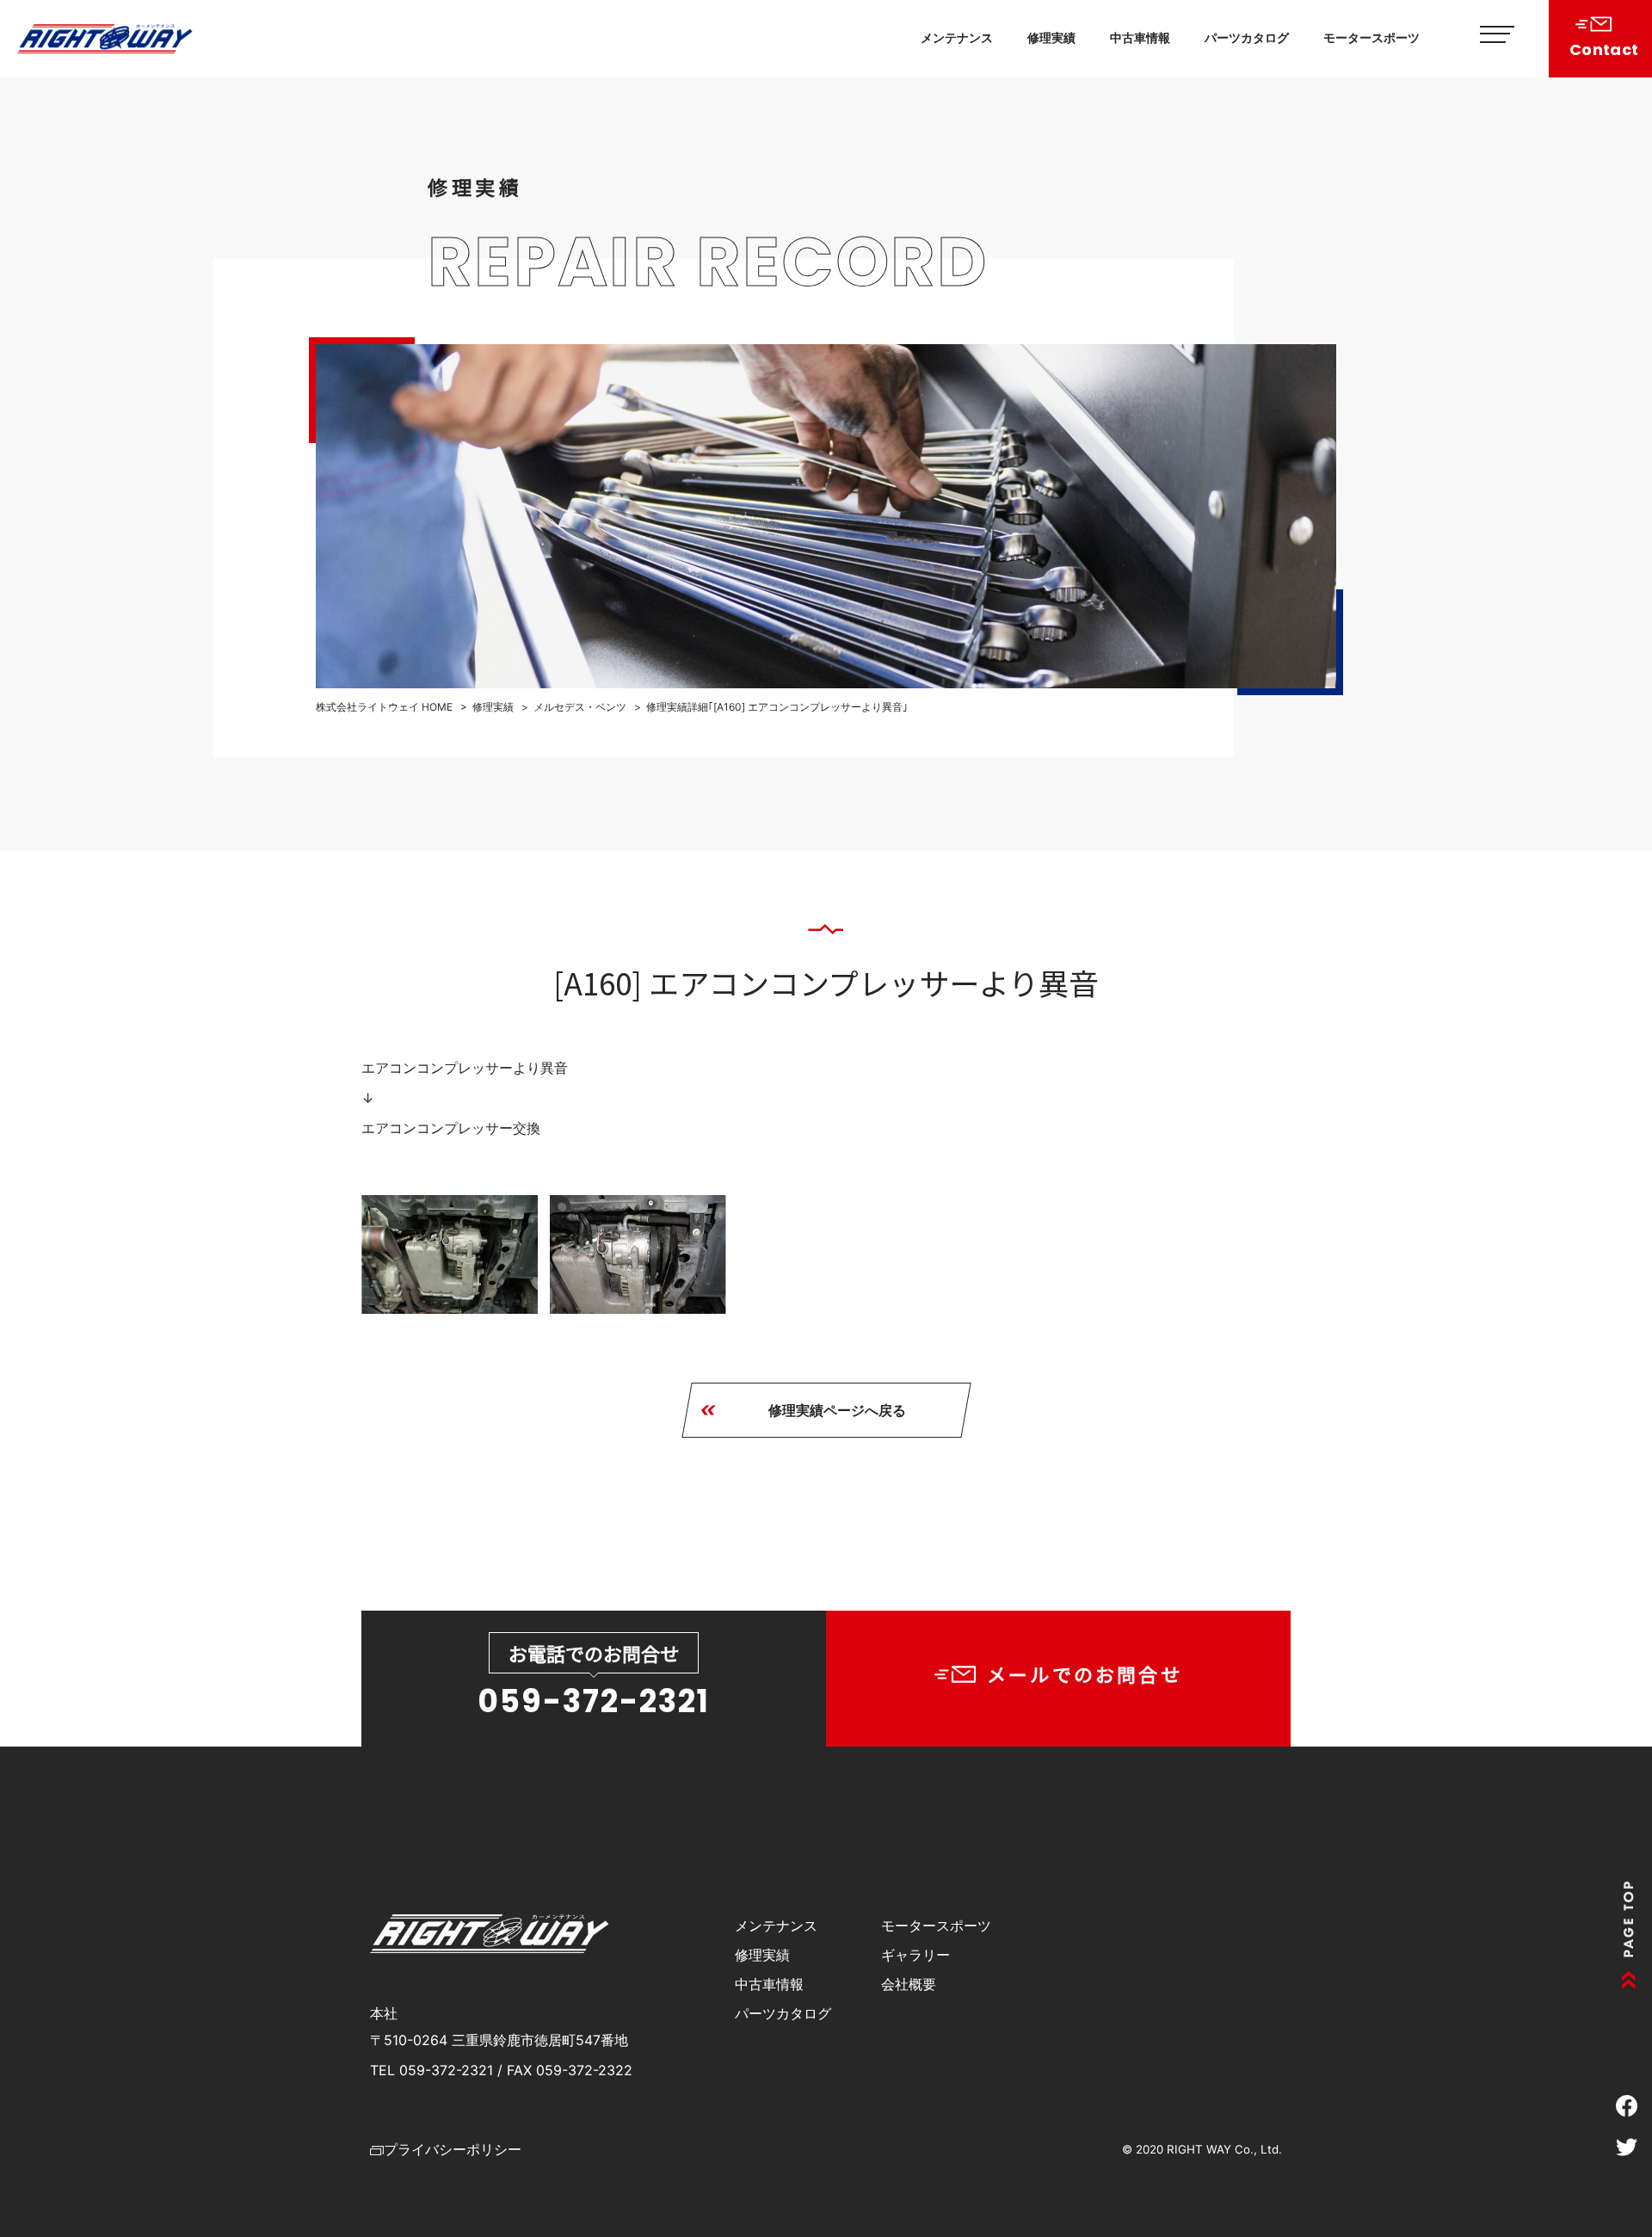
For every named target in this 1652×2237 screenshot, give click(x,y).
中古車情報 (1140, 37)
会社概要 (909, 1984)
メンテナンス (957, 37)
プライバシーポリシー (453, 2149)
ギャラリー (915, 1955)
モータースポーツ (1372, 37)
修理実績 (1051, 37)
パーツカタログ (1247, 37)
